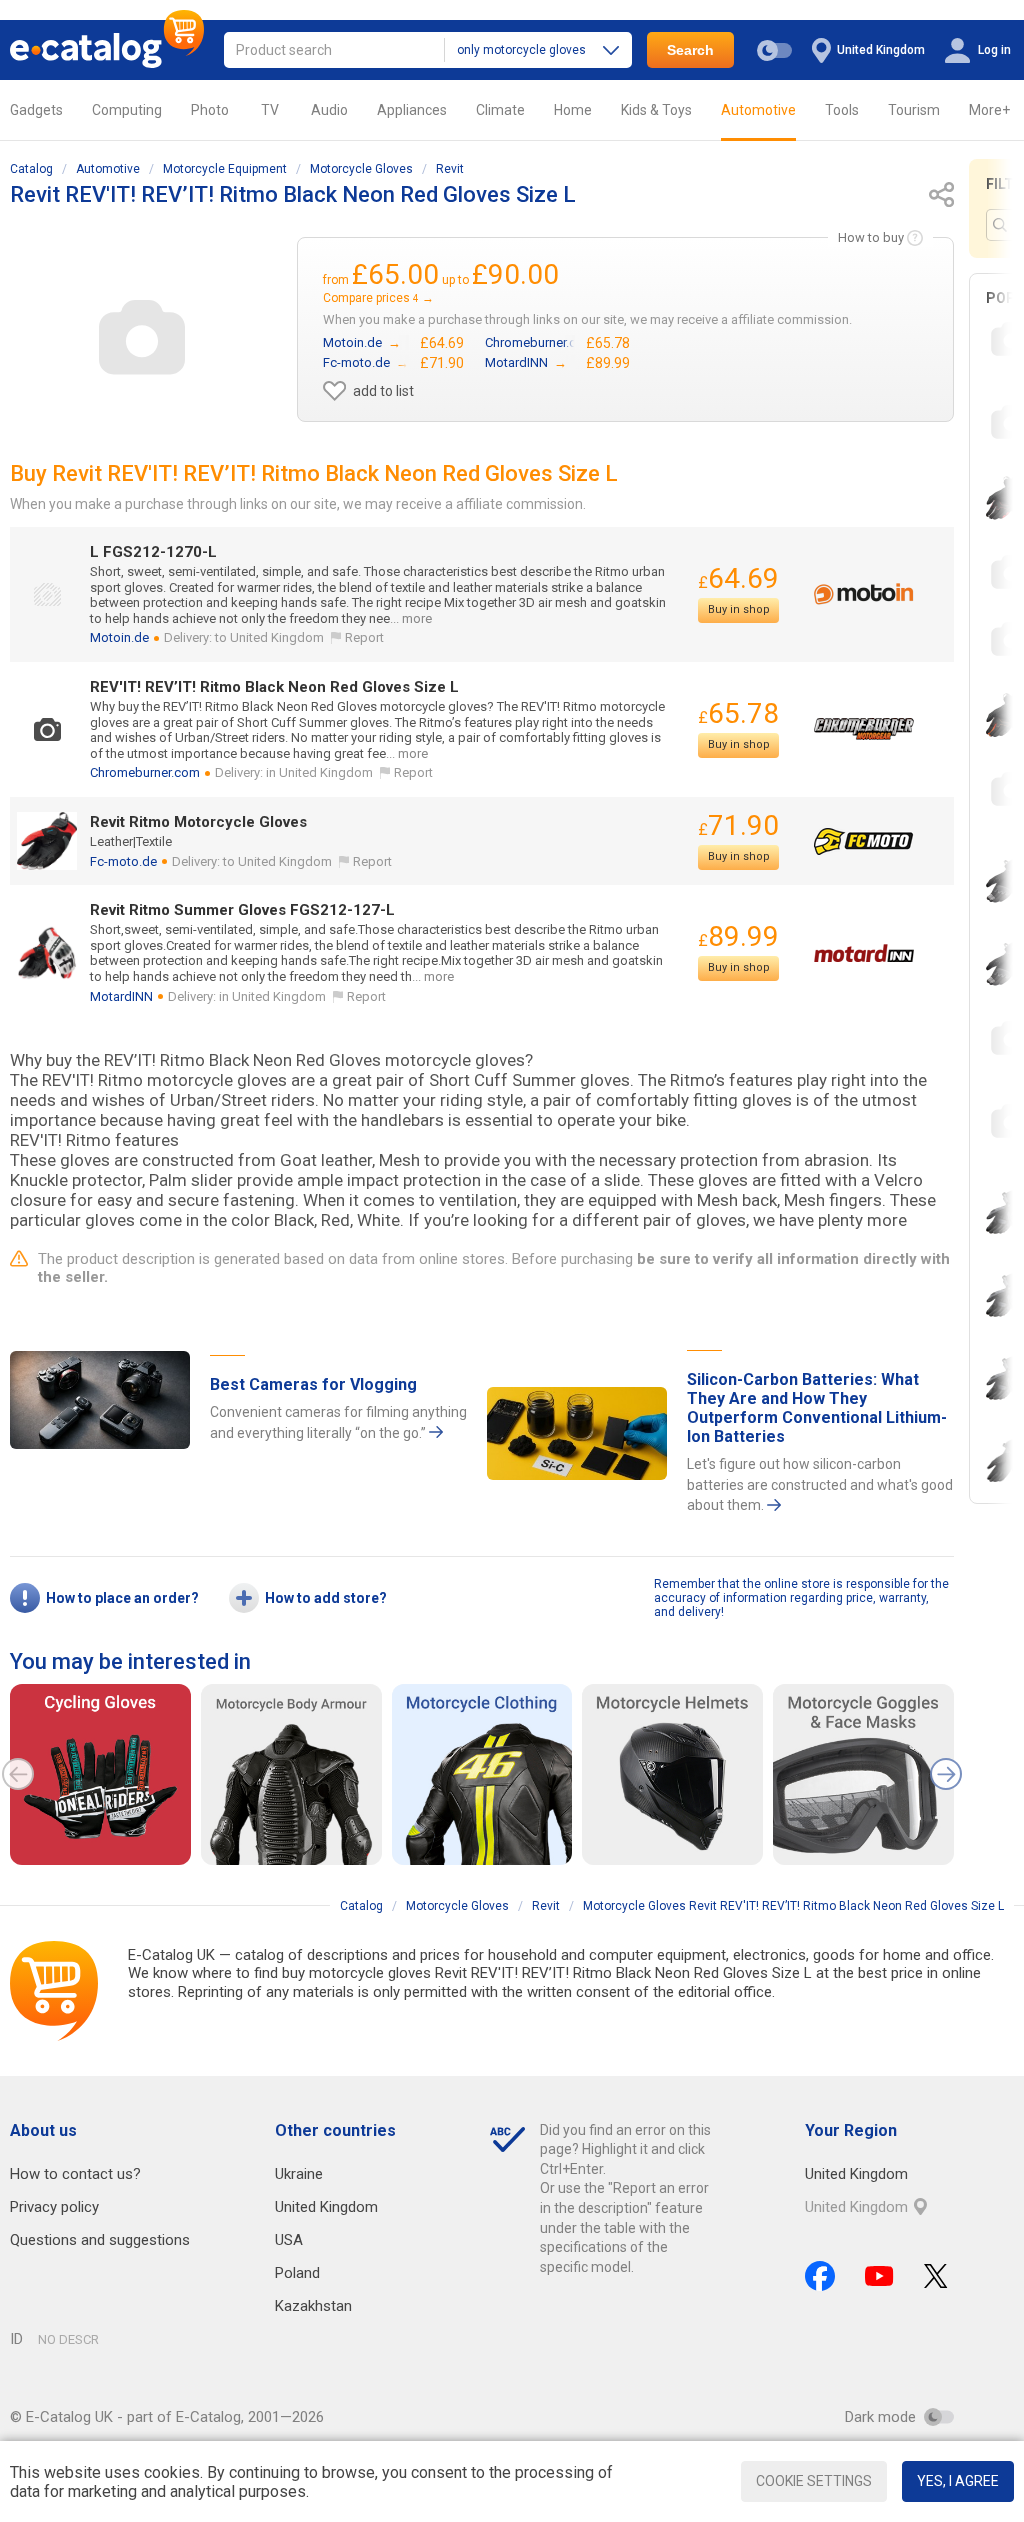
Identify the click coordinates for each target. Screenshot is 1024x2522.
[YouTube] (879, 2276)
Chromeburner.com (145, 772)
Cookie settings (814, 2481)
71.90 (738, 825)
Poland (297, 2273)
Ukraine (299, 2174)
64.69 (738, 578)
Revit (450, 169)
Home (573, 110)
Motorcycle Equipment (225, 169)
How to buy (871, 237)
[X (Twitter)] (936, 2276)
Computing (127, 110)
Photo (210, 110)
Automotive (758, 110)
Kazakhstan (313, 2306)
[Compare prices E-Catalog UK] (107, 50)
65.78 (738, 713)
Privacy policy (54, 2207)
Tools (842, 110)
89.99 (738, 936)
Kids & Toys (656, 110)
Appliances (412, 110)
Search (690, 50)
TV (270, 110)
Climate (500, 110)
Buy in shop (739, 609)
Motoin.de (119, 637)
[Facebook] (820, 2276)
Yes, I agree (958, 2481)
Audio (329, 110)
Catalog (31, 169)
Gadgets (36, 110)
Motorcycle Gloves (361, 169)
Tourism (914, 110)
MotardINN (121, 996)
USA (289, 2240)
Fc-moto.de (123, 861)
